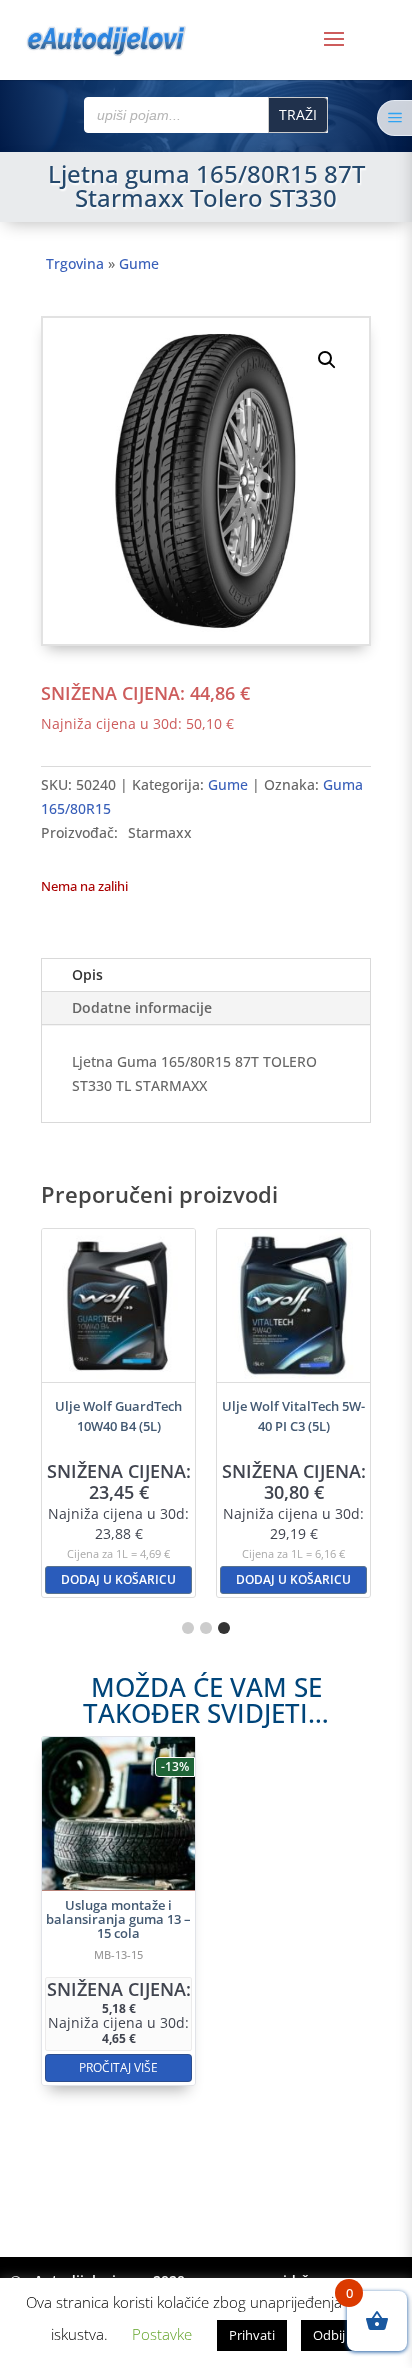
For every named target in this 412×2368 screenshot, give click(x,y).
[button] (327, 360)
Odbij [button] (329, 2335)
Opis (87, 974)
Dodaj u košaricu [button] (118, 1579)
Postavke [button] (162, 2334)
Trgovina (75, 263)
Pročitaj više (118, 2067)
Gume (139, 263)
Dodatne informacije (142, 1007)
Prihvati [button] (252, 2335)
